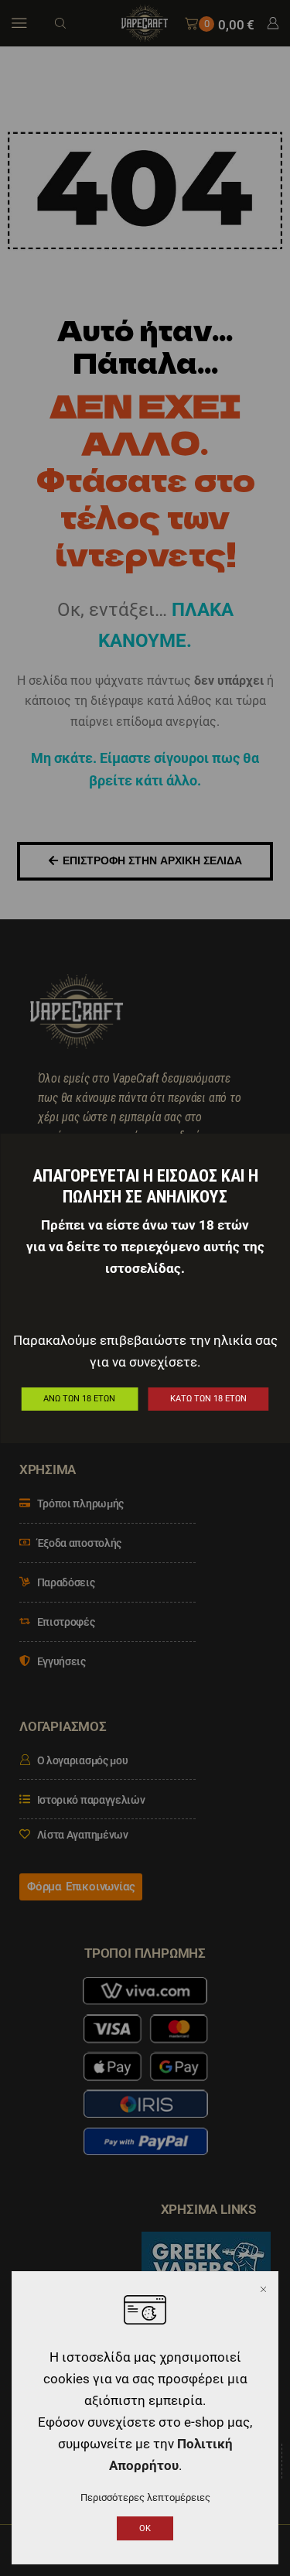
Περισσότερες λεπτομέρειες (145, 2497)
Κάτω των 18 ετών (208, 1399)
